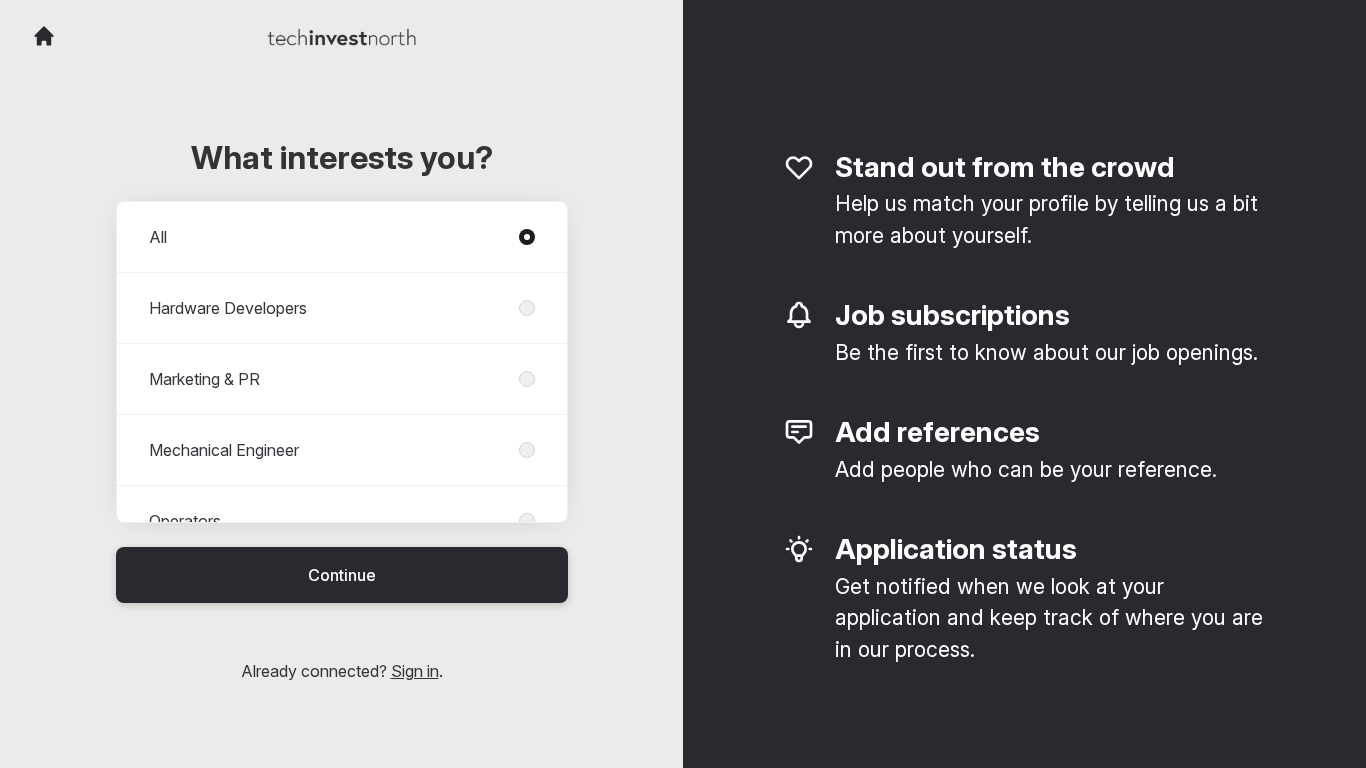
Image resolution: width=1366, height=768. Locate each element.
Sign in (415, 671)
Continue (342, 575)
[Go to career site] (44, 36)
